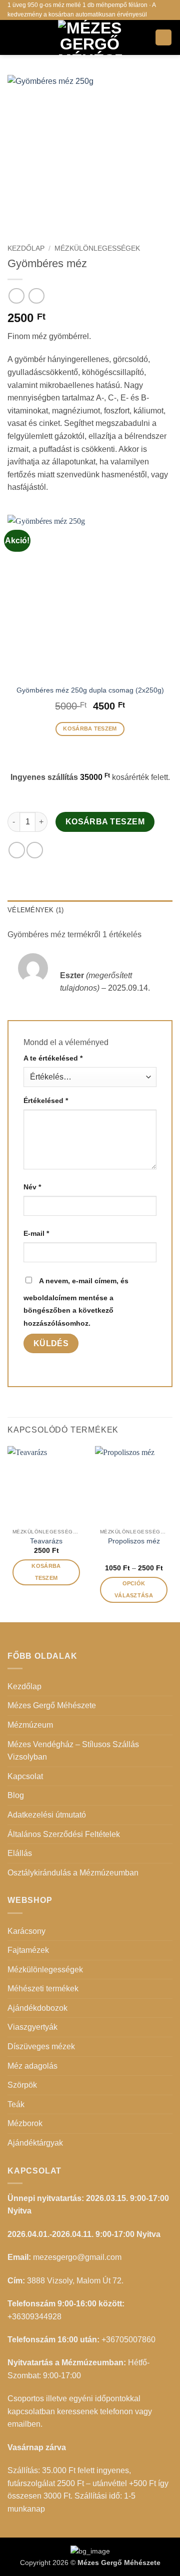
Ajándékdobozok (37, 2008)
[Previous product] (36, 296)
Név (32, 1187)
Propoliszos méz (134, 1541)
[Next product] (16, 296)
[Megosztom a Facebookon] (17, 850)
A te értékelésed (53, 1058)
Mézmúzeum (30, 1725)
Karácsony (26, 1931)
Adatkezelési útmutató (47, 1815)
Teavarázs (46, 1541)
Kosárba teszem (105, 822)
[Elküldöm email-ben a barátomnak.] (35, 850)
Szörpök (22, 2085)
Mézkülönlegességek (97, 248)
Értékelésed (46, 1101)
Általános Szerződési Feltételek (64, 1834)
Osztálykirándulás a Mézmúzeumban (73, 1873)
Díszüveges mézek (41, 2046)
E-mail (36, 1233)
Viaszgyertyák (32, 2027)
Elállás (20, 1853)
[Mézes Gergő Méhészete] (90, 37)
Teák (16, 2104)
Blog (16, 1795)
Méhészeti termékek (43, 1989)
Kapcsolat (25, 1776)
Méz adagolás (32, 2066)
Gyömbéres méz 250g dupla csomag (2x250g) (90, 690)
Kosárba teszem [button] (90, 729)
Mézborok (25, 2123)
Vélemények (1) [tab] (36, 910)
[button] (13, 37)
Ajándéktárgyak (35, 2143)
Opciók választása (134, 1589)
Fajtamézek (28, 1950)
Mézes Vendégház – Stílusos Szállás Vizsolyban (73, 1751)
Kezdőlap (26, 248)
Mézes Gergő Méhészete (52, 1705)
